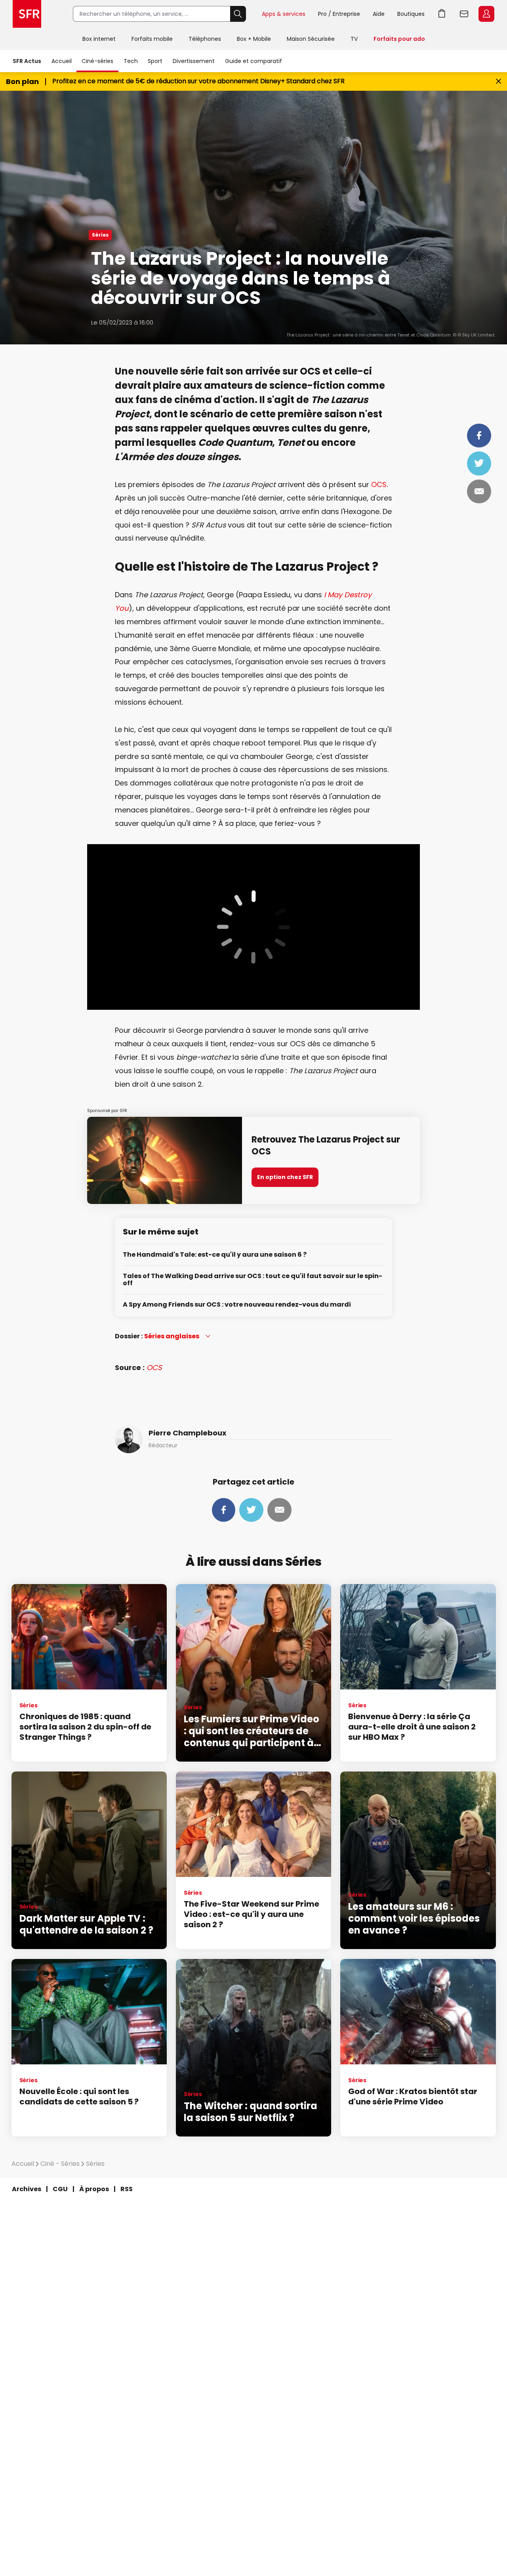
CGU (60, 2189)
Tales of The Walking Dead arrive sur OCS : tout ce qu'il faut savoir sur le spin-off (253, 1280)
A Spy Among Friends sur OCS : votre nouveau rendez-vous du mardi (237, 1305)
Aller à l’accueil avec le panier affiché (442, 14)
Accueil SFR (27, 14)
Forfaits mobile (152, 39)
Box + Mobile (254, 39)
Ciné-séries (97, 61)
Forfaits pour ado (399, 39)
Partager (479, 436)
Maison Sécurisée (311, 39)
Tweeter (479, 463)
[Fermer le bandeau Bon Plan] (498, 81)
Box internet (99, 39)
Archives (27, 2189)
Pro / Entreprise (339, 14)
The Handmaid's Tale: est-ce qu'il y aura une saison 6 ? (215, 1255)
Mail (479, 491)
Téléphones (205, 39)
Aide (379, 14)
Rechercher (238, 14)
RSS (127, 2189)
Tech (131, 61)
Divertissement (194, 61)
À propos (94, 2189)
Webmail (464, 14)
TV (354, 39)
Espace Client (486, 14)
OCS (378, 484)
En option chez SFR (285, 1177)
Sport (155, 61)
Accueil (62, 61)
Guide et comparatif (253, 61)
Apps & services (284, 14)
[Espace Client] (486, 14)
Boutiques (411, 14)
